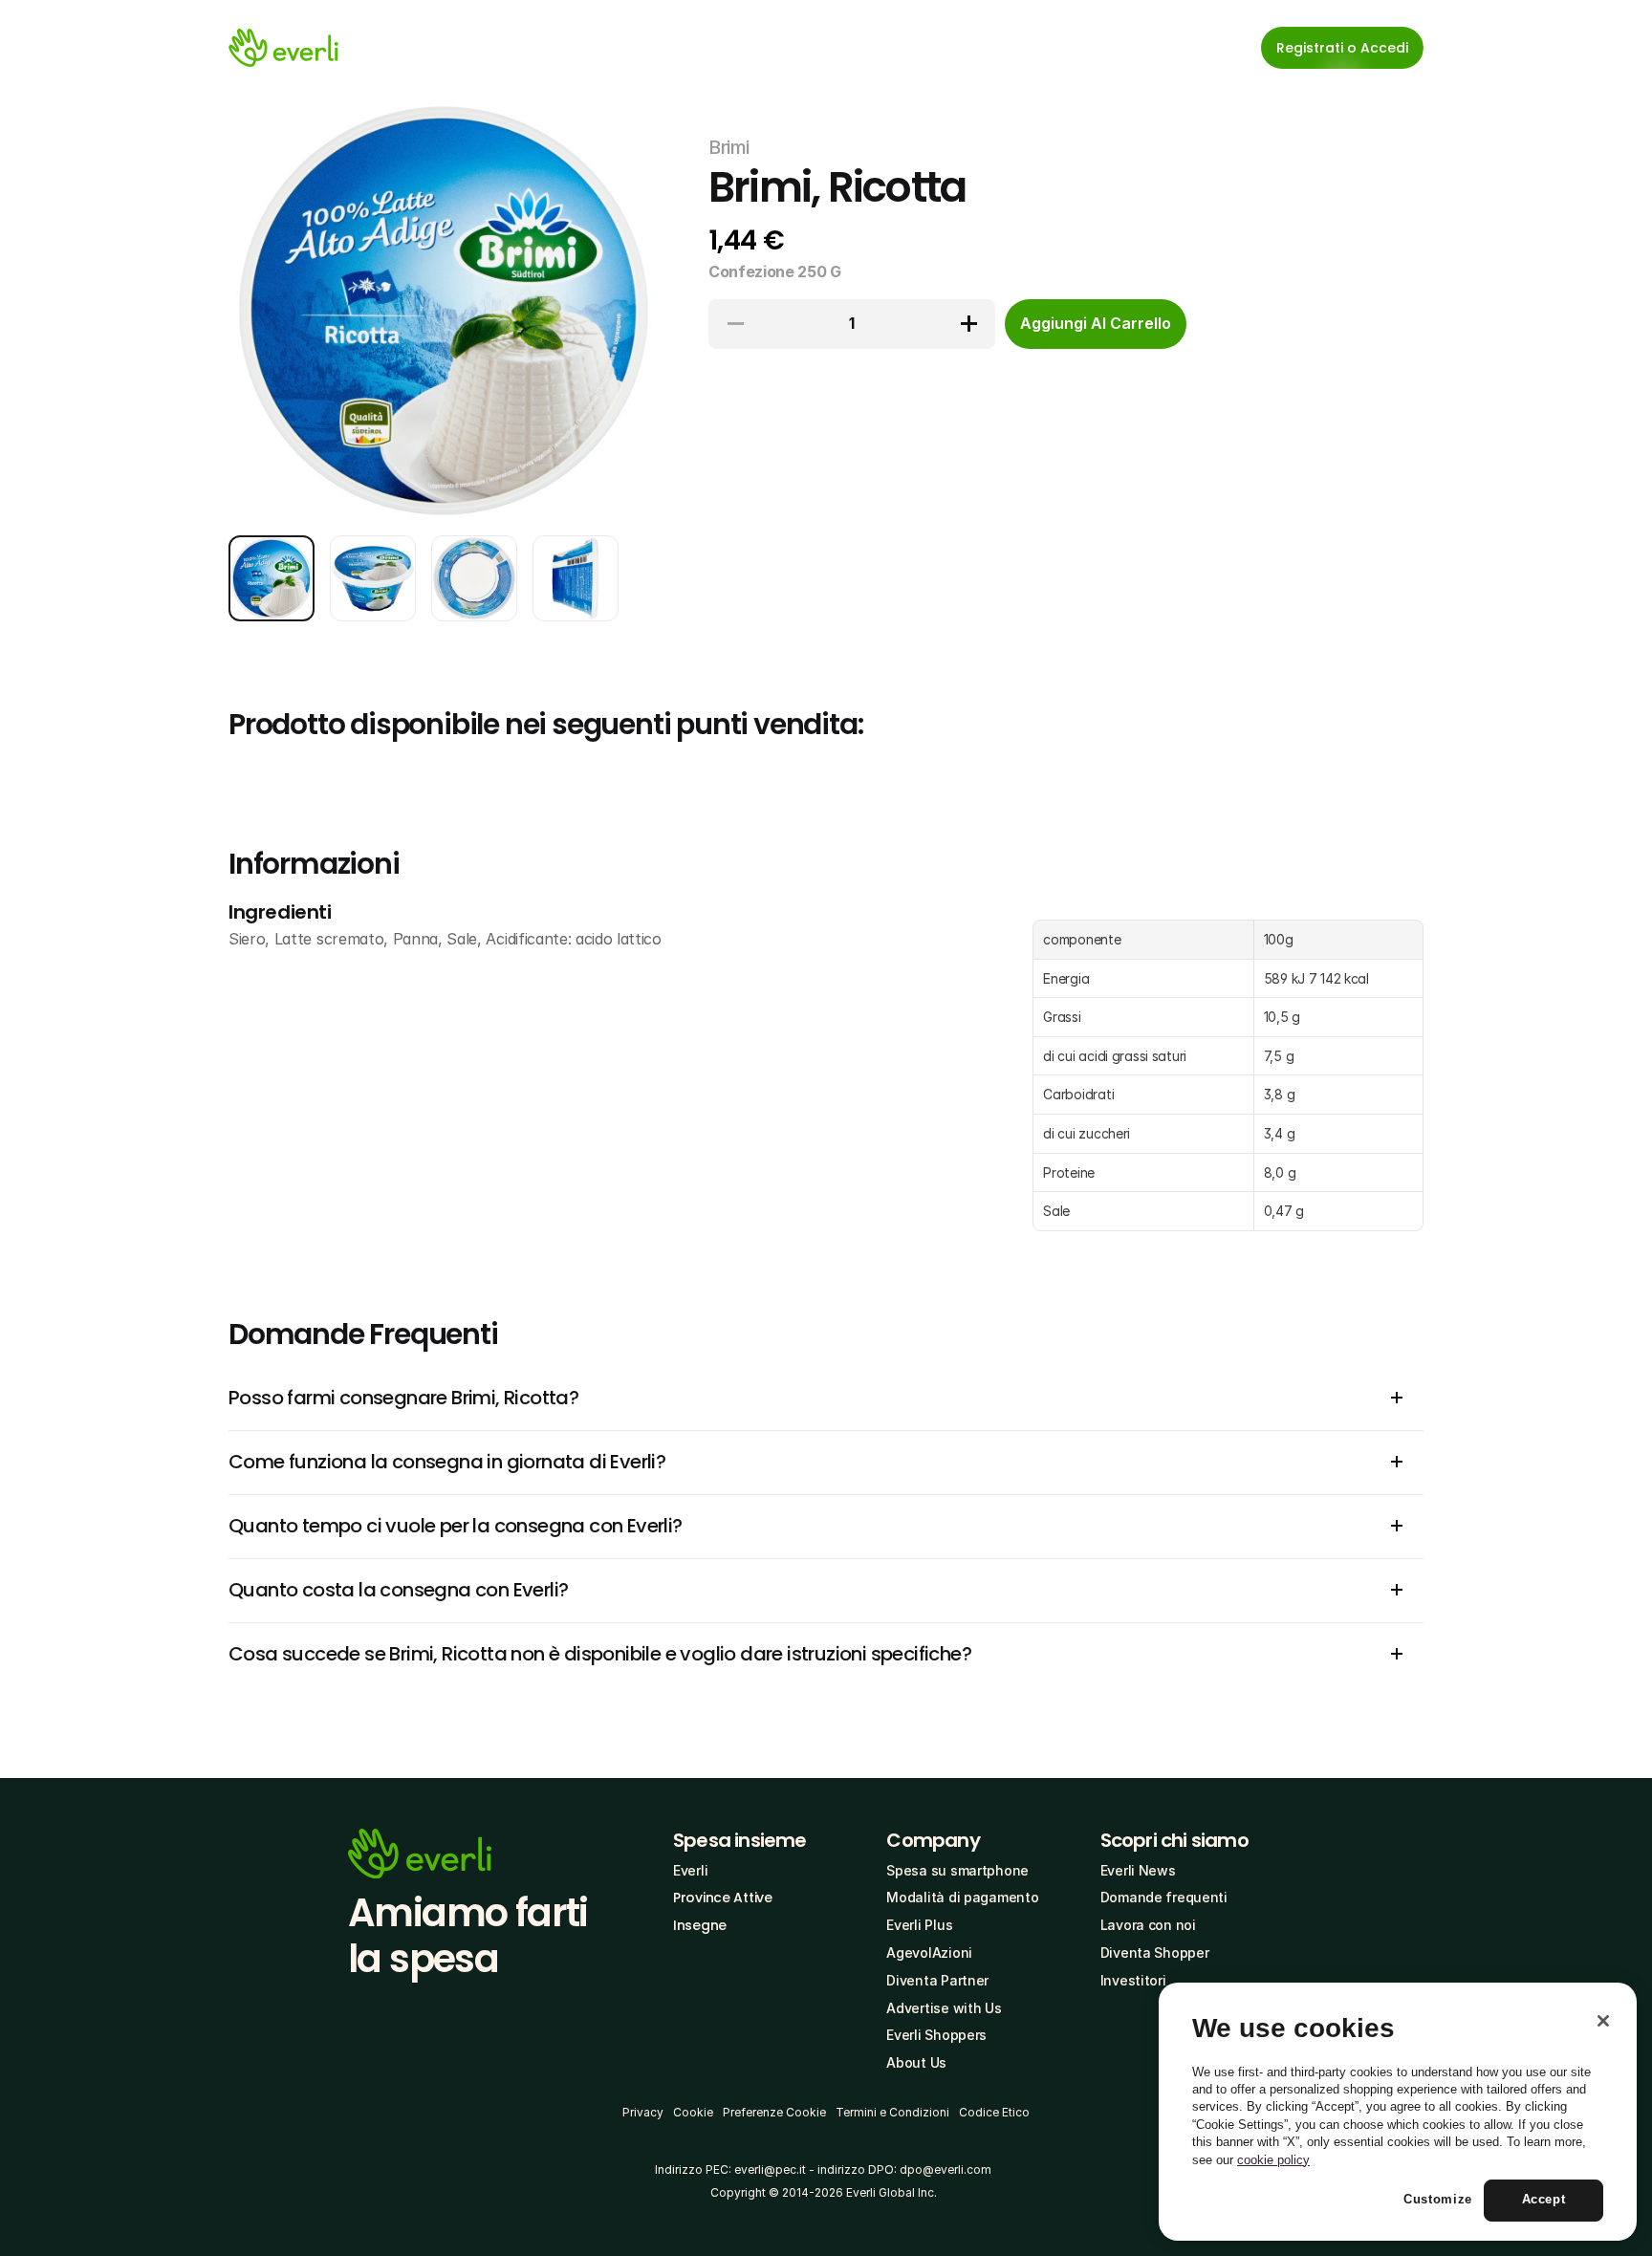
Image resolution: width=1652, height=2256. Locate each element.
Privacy (643, 2112)
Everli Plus (919, 1925)
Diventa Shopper (1155, 1952)
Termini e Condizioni (892, 2112)
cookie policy (1273, 2160)
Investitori (1133, 1980)
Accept (1544, 2200)
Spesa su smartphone (957, 1870)
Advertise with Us (944, 2008)
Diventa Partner (937, 1980)
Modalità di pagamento (962, 1897)
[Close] (1603, 2021)
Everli (690, 1870)
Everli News (1138, 1870)
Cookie (693, 2112)
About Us (916, 2062)
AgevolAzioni (929, 1952)
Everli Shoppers (936, 2035)
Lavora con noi (1148, 1925)
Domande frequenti (1164, 1897)
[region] (1398, 2112)
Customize (1438, 2200)
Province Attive (723, 1898)
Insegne (700, 1925)
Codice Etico (994, 2112)
